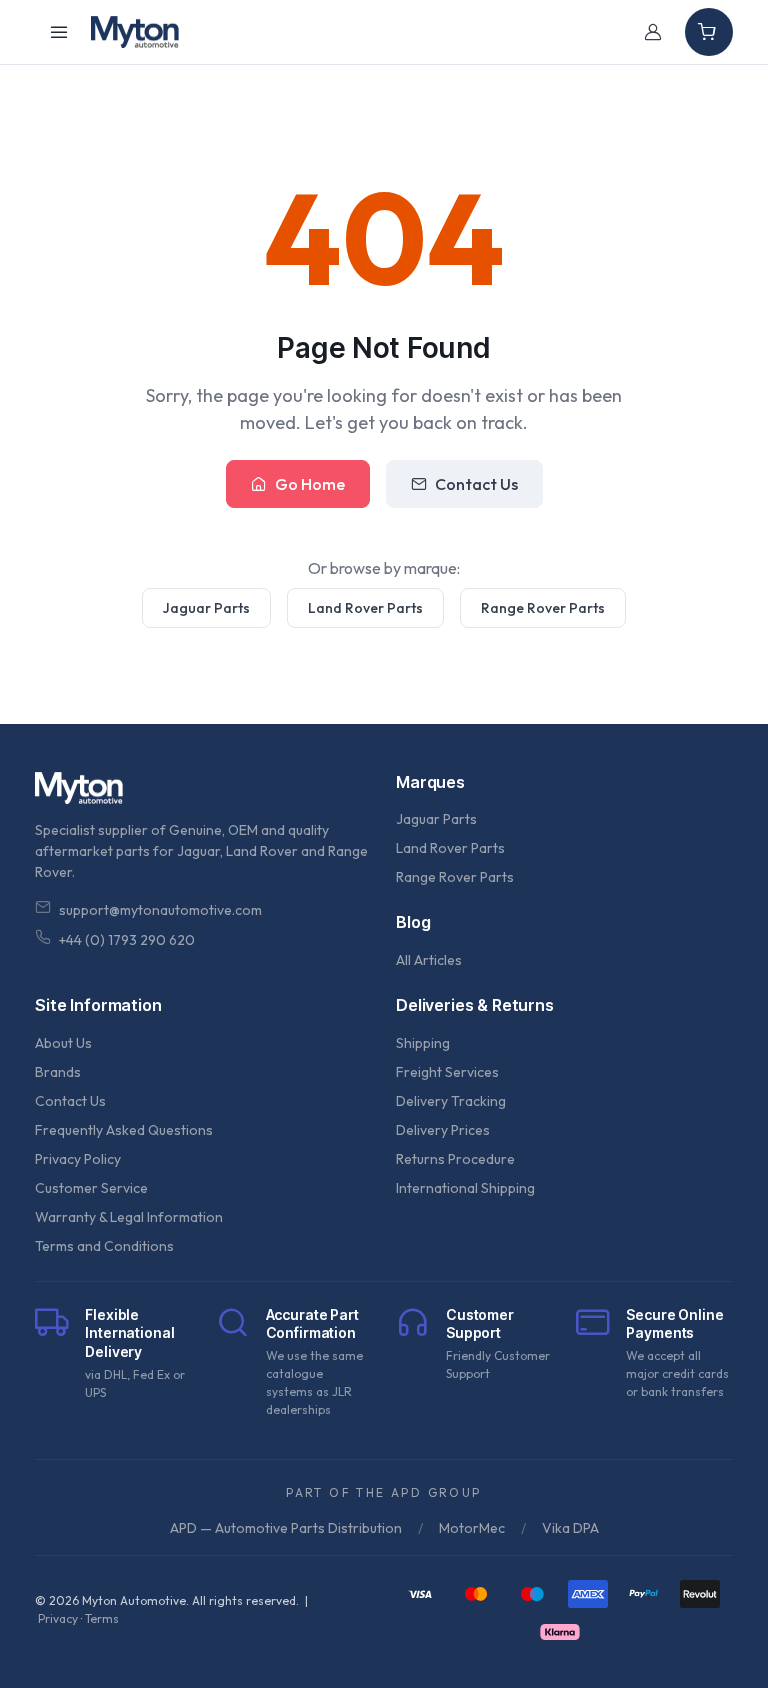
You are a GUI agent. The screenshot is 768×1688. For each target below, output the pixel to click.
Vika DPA (570, 1528)
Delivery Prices (443, 1130)
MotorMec (472, 1528)
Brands (58, 1072)
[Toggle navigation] (59, 32)
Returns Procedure (455, 1159)
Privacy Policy (78, 1159)
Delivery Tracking (451, 1101)
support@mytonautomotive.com (160, 910)
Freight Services (447, 1072)
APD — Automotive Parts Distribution (286, 1528)
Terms (102, 1618)
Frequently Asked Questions (124, 1130)
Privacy (58, 1618)
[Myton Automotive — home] (135, 32)
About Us (63, 1043)
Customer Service (91, 1188)
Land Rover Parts (365, 608)
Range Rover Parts (543, 608)
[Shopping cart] (709, 32)
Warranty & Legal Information (129, 1217)
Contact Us (476, 484)
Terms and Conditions (104, 1246)
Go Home (310, 484)
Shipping (423, 1043)
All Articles (429, 960)
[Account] (653, 32)
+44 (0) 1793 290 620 (127, 940)
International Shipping (465, 1188)
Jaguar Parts (206, 608)
